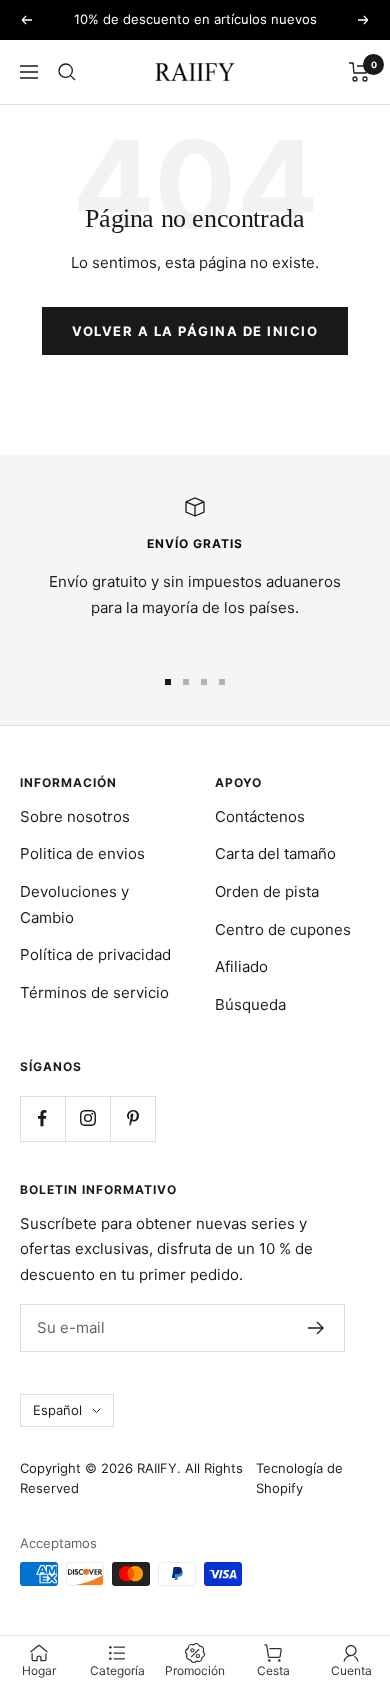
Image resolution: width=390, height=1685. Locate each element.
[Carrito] (359, 72)
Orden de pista (267, 891)
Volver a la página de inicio (195, 331)
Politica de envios (82, 853)
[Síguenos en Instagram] (87, 1118)
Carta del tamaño (275, 853)
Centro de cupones (283, 929)
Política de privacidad (95, 954)
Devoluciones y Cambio (74, 904)
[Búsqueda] (67, 72)
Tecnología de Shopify (299, 1478)
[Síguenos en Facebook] (42, 1118)
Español (57, 1410)
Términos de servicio (94, 992)
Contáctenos (260, 816)
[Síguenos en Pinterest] (132, 1118)
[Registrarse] (316, 1328)
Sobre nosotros (75, 816)
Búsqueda (250, 1004)
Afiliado (241, 966)
